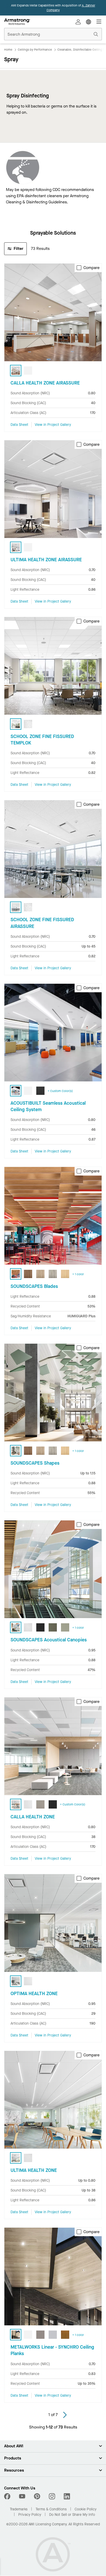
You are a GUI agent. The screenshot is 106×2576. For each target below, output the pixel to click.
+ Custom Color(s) (60, 1091)
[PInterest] (37, 2496)
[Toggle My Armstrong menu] (78, 22)
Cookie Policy (86, 2509)
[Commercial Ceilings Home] (17, 22)
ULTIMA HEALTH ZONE (34, 2170)
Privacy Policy (30, 2515)
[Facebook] (8, 2496)
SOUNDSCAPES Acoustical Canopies (49, 1640)
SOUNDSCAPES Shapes (35, 1463)
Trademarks (19, 2509)
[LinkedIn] (67, 2496)
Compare (91, 268)
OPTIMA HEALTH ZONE (34, 1994)
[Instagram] (52, 2496)
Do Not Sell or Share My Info (72, 2515)
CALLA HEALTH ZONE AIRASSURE (45, 383)
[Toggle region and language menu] (89, 22)
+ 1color (78, 1274)
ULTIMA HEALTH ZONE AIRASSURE (46, 560)
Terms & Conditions (51, 2509)
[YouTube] (22, 2496)
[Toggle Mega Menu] (99, 22)
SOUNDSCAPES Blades (34, 1286)
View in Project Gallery (53, 425)
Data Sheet (19, 425)
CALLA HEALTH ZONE (33, 1817)
